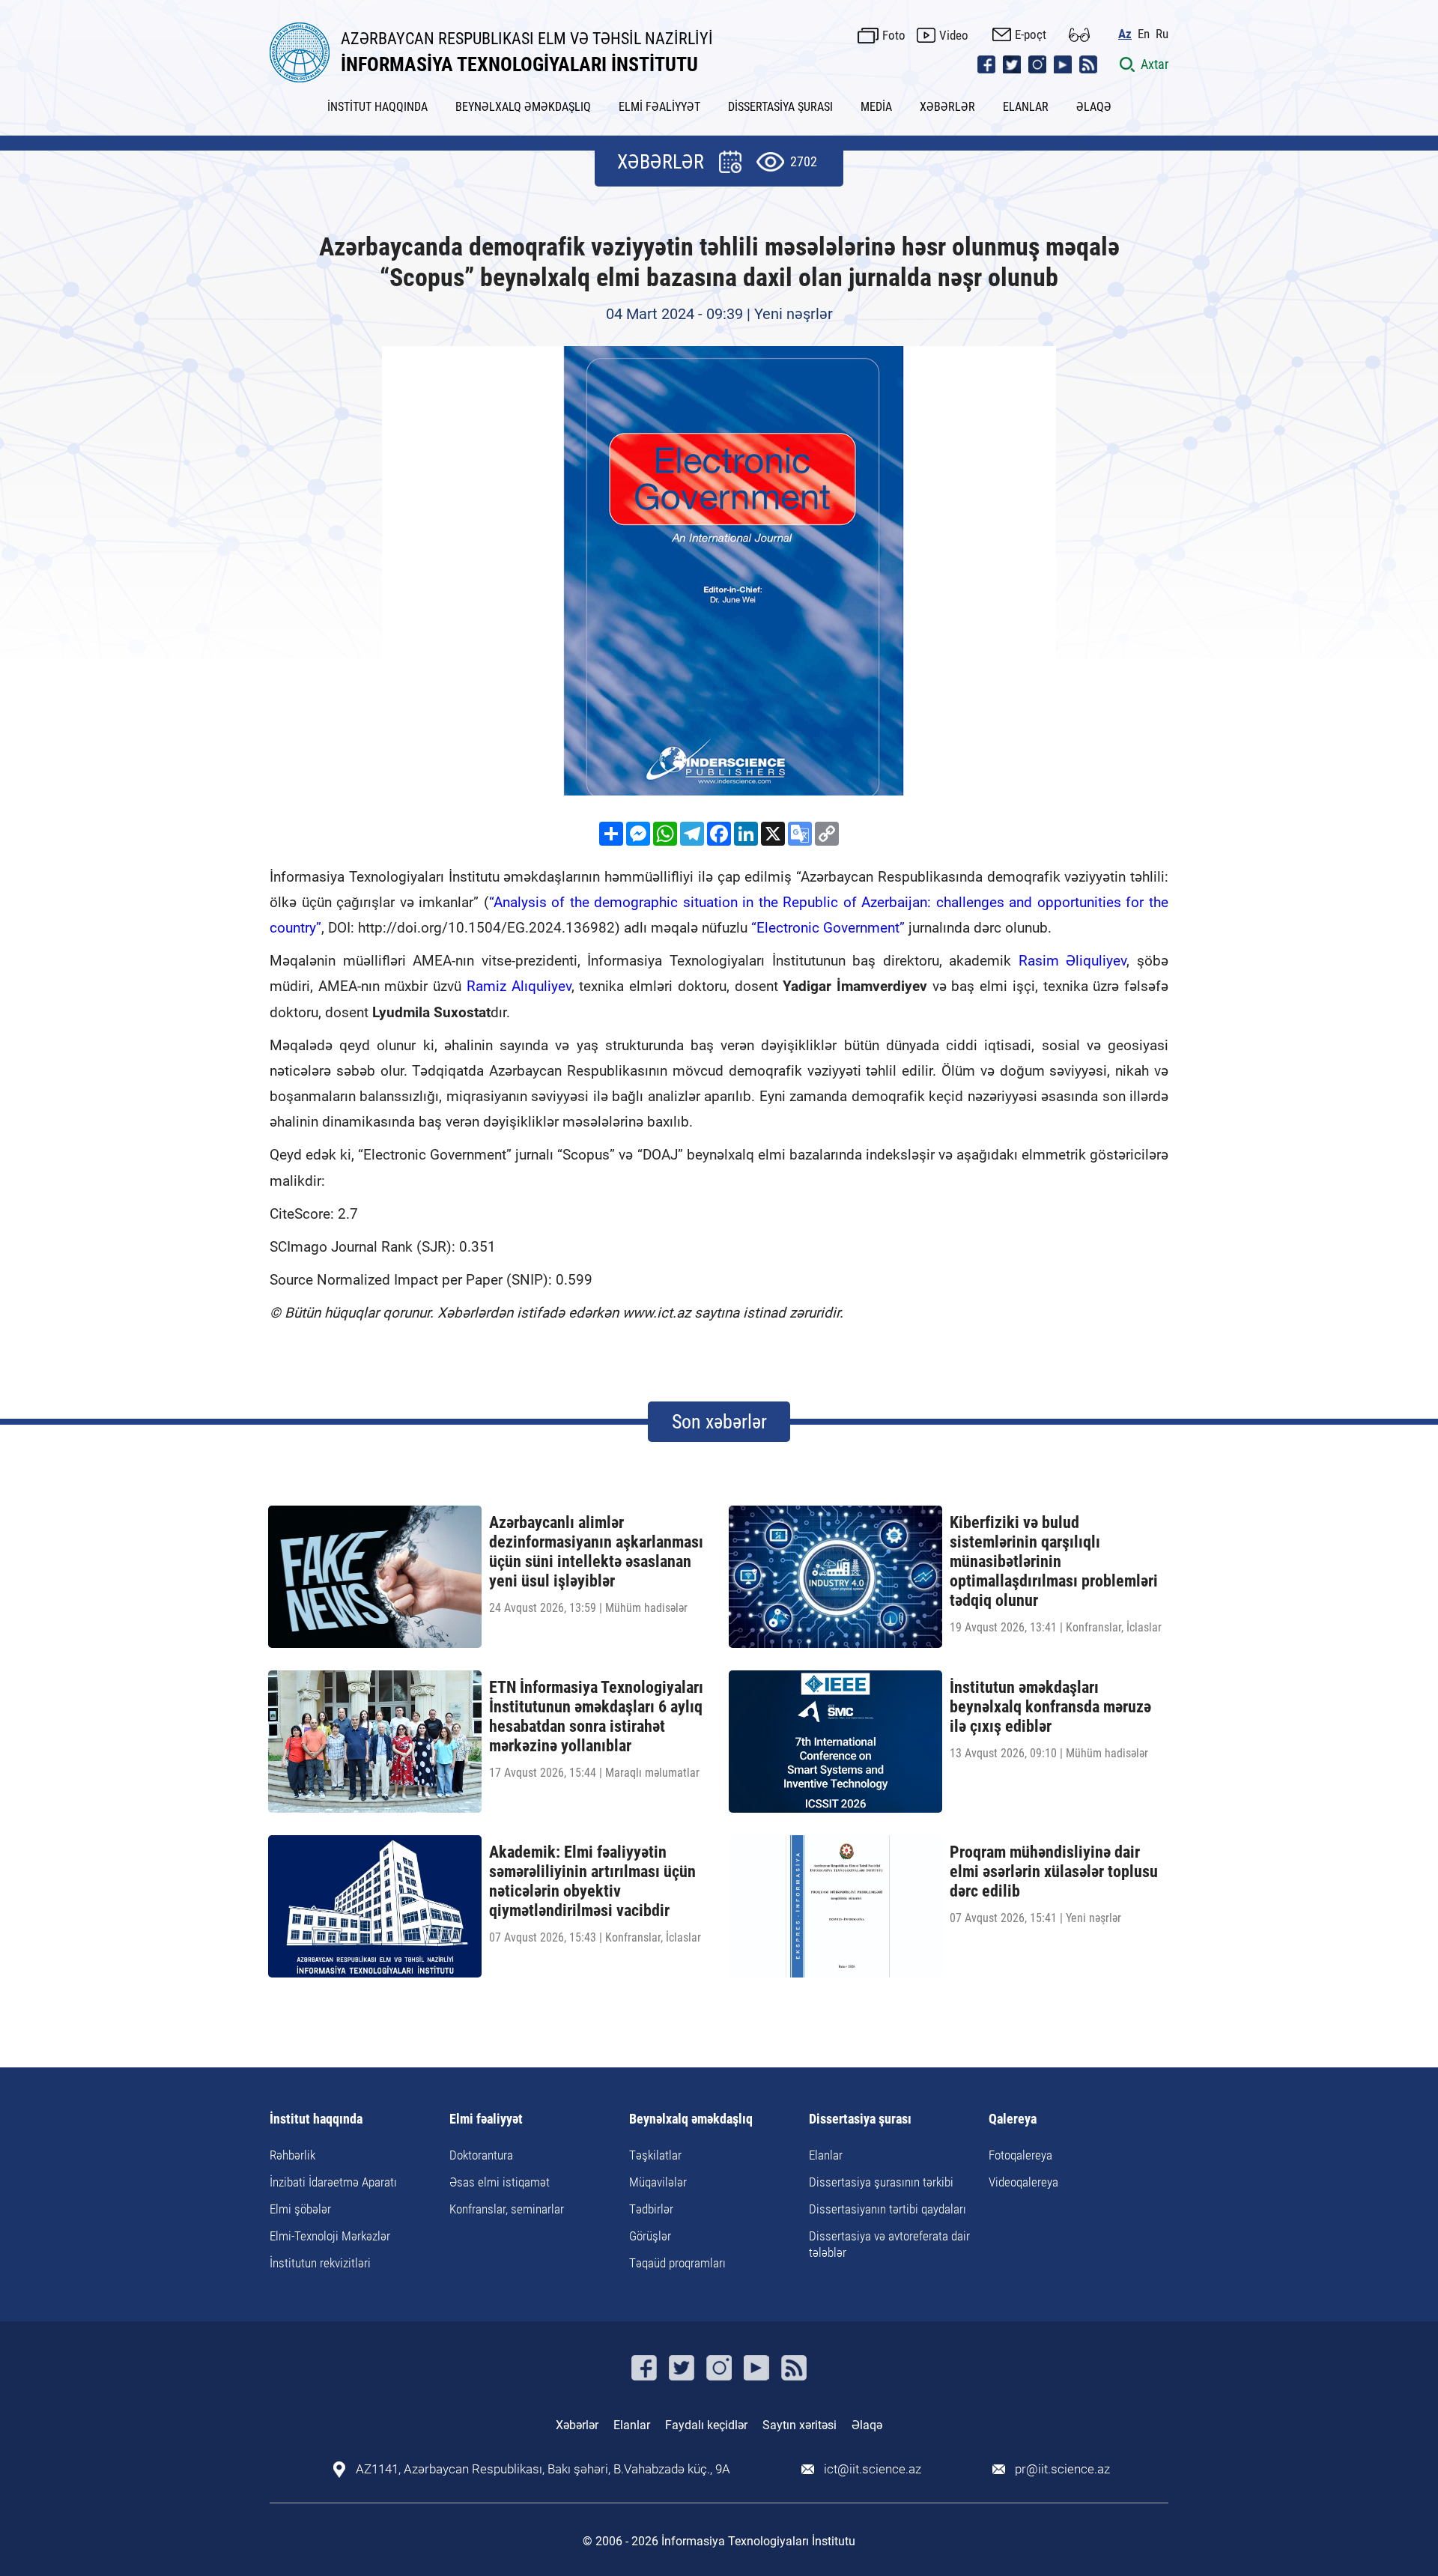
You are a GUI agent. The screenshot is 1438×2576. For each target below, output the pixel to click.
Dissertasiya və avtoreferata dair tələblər (889, 2244)
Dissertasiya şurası (860, 2119)
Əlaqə (867, 2425)
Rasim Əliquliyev (1073, 961)
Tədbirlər (651, 2209)
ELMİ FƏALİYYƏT (659, 107)
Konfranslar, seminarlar (507, 2209)
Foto (894, 35)
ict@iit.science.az (873, 2469)
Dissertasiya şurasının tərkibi (881, 2182)
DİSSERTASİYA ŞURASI (780, 107)
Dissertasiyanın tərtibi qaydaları (888, 2209)
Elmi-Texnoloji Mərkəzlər (330, 2236)
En (1144, 34)
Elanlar (826, 2155)
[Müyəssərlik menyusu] (1079, 35)
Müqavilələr (658, 2182)
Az (1125, 34)
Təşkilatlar (655, 2155)
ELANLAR (1026, 107)
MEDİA (876, 107)
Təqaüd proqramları (677, 2263)
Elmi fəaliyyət (486, 2119)
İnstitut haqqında (316, 2119)
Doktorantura (481, 2155)
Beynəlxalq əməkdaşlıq (691, 2119)
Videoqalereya (1023, 2182)
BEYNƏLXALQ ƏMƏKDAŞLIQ (523, 107)
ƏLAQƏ (1094, 107)
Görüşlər (650, 2236)
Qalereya (1013, 2119)
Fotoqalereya (1020, 2155)
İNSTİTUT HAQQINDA (377, 107)
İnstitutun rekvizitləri (320, 2263)
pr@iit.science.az (1062, 2469)
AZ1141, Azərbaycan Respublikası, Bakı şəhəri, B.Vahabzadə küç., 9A (543, 2469)
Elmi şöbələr (300, 2209)
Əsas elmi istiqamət (500, 2182)
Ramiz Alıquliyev (519, 986)
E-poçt (1031, 34)
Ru (1162, 34)
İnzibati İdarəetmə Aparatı (333, 2182)
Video (954, 35)
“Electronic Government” (828, 928)
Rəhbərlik (292, 2155)
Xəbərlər (577, 2425)
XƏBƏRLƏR (947, 107)
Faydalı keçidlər (706, 2425)
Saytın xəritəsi (800, 2425)
